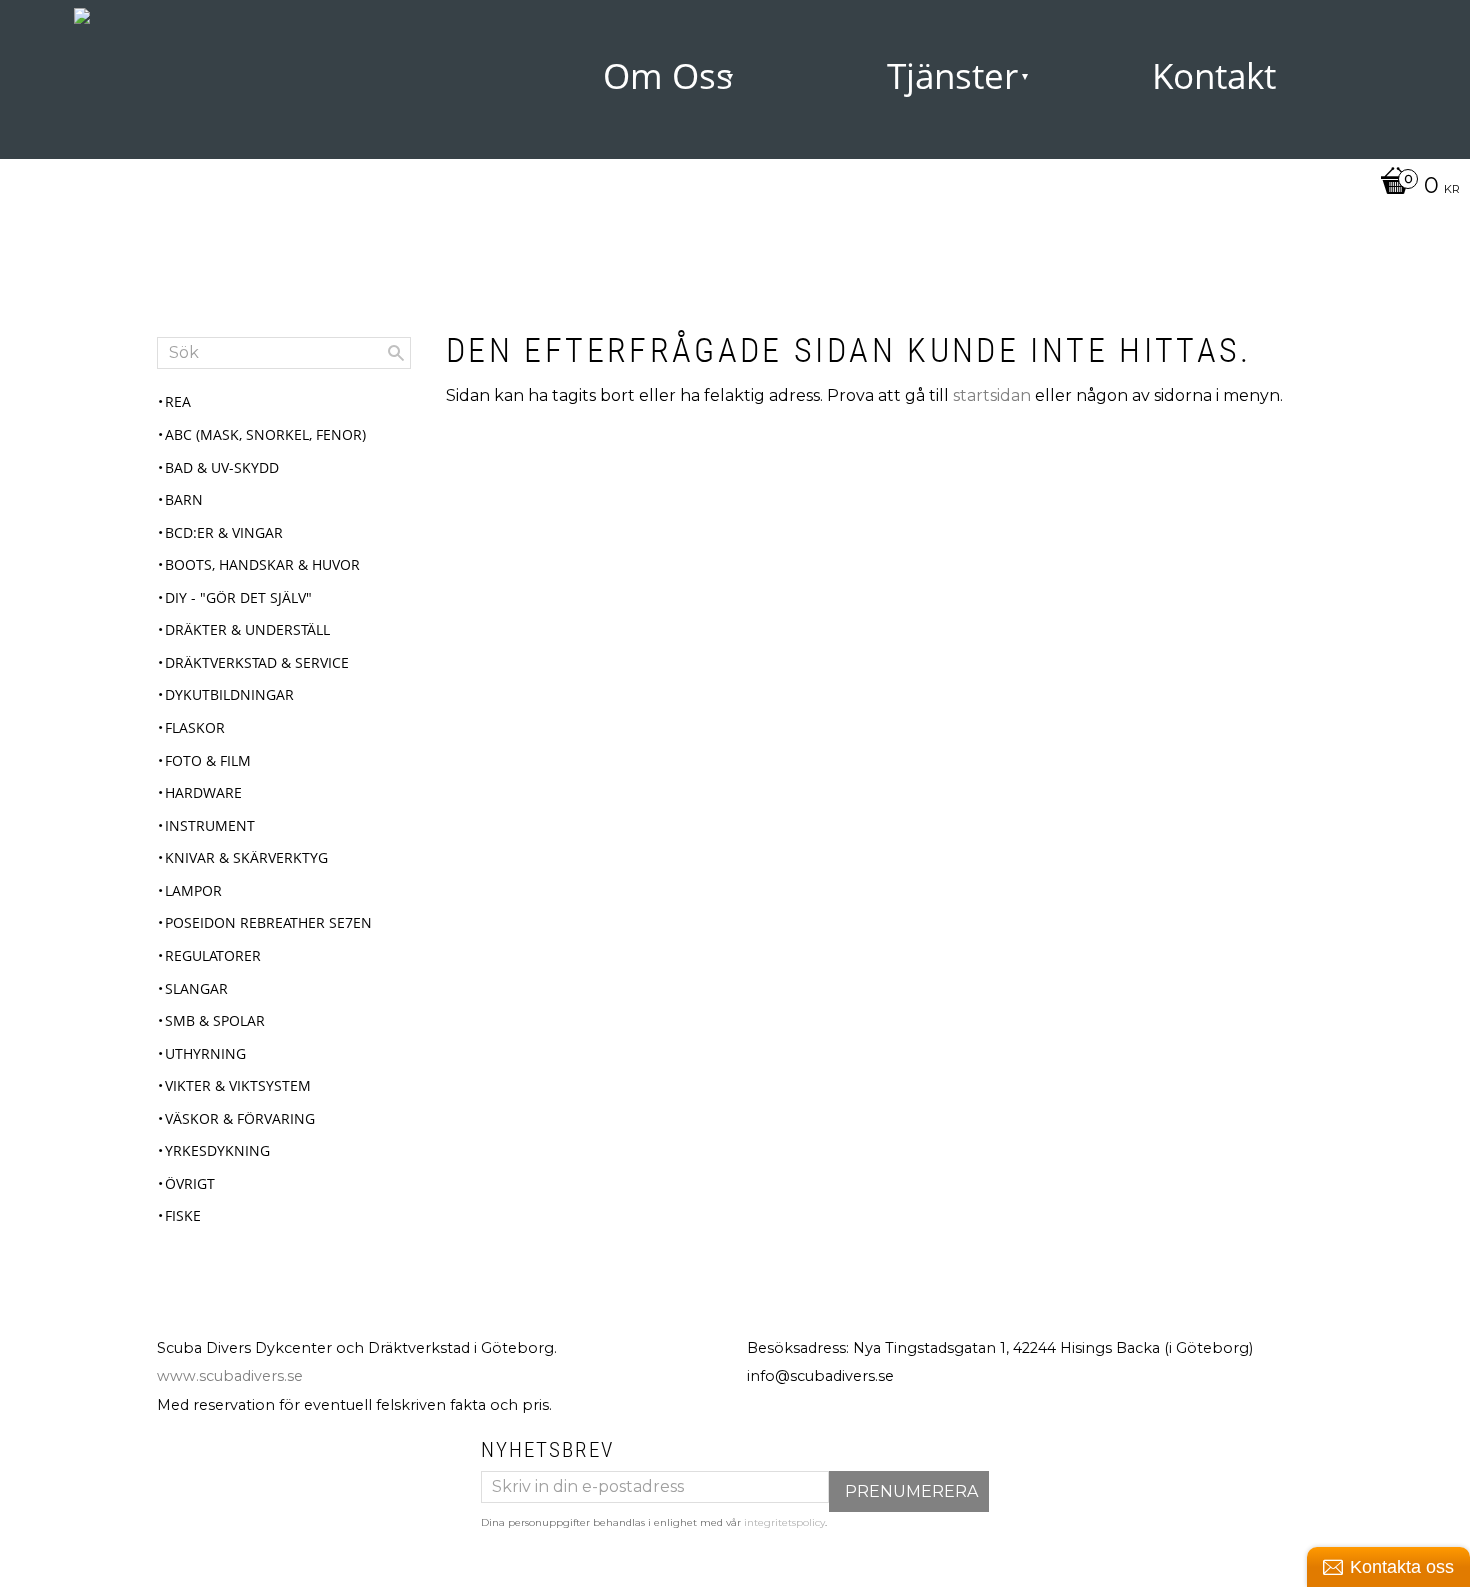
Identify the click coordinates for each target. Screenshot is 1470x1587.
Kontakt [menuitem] (1214, 75)
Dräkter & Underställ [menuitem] (247, 629)
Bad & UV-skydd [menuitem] (222, 467)
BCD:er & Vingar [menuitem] (224, 532)
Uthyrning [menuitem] (205, 1053)
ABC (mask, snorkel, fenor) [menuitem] (265, 434)
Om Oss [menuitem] (668, 75)
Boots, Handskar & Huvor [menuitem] (262, 564)
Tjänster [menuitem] (952, 75)
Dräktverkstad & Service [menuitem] (257, 662)
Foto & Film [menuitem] (208, 760)
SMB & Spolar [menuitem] (215, 1020)
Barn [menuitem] (184, 499)
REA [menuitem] (178, 401)
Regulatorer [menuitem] (213, 955)
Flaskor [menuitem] (195, 727)
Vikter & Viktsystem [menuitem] (238, 1085)
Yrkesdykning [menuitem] (217, 1150)
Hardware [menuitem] (203, 792)
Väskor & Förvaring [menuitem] (240, 1118)
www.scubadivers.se (230, 1376)
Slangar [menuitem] (196, 988)
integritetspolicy (784, 1522)
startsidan (992, 395)
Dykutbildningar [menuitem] (229, 694)
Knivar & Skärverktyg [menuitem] (246, 857)
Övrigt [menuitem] (190, 1183)
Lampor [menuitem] (193, 890)
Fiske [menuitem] (183, 1215)
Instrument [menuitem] (210, 825)
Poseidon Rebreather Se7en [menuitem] (268, 922)
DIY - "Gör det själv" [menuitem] (238, 597)
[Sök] (396, 353)
